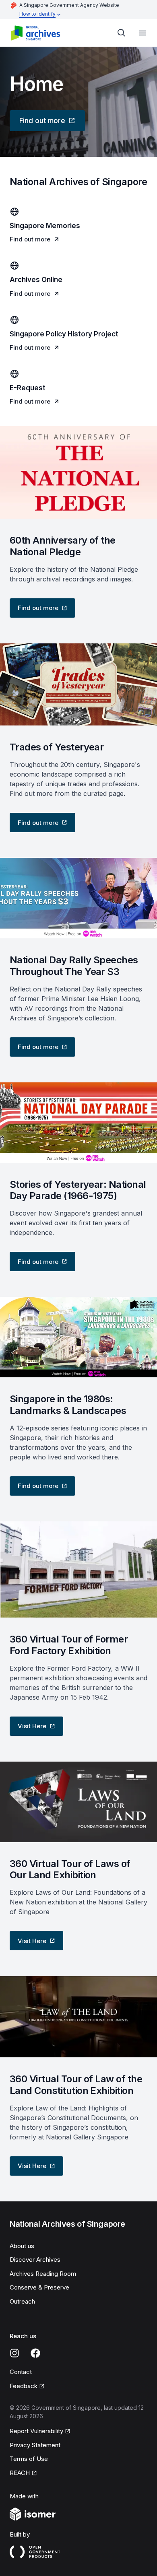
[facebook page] (35, 2353)
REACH (20, 2473)
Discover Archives (35, 2260)
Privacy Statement (35, 2445)
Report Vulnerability (36, 2431)
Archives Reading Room (43, 2274)
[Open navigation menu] (143, 33)
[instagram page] (14, 2353)
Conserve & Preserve (39, 2287)
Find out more (42, 121)
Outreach (22, 2301)
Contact (21, 2372)
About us (22, 2246)
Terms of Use (29, 2459)
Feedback (24, 2386)
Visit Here (32, 1726)
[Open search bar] (122, 33)
